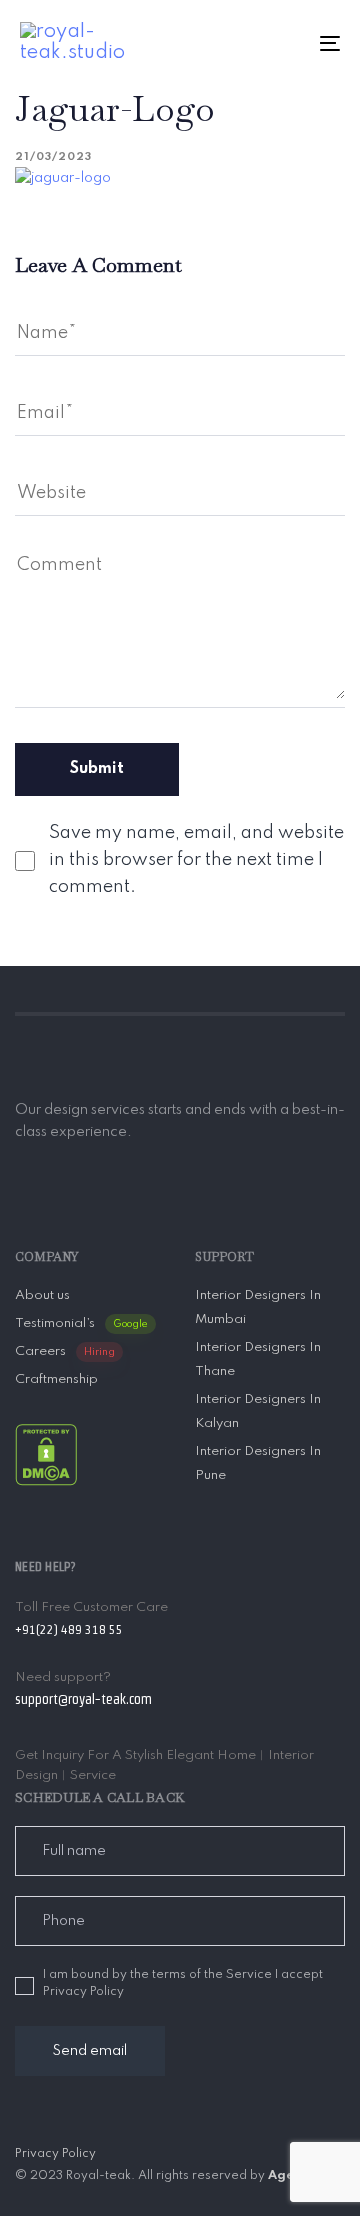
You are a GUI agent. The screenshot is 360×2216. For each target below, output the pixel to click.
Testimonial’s (81, 1323)
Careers (65, 1351)
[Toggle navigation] (286, 43)
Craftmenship (56, 1379)
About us (42, 1295)
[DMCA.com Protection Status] (46, 1454)
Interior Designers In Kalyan (258, 1411)
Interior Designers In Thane (258, 1359)
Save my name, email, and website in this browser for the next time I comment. (196, 860)
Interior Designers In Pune (258, 1463)
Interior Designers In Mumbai (258, 1307)
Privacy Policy (55, 2154)
